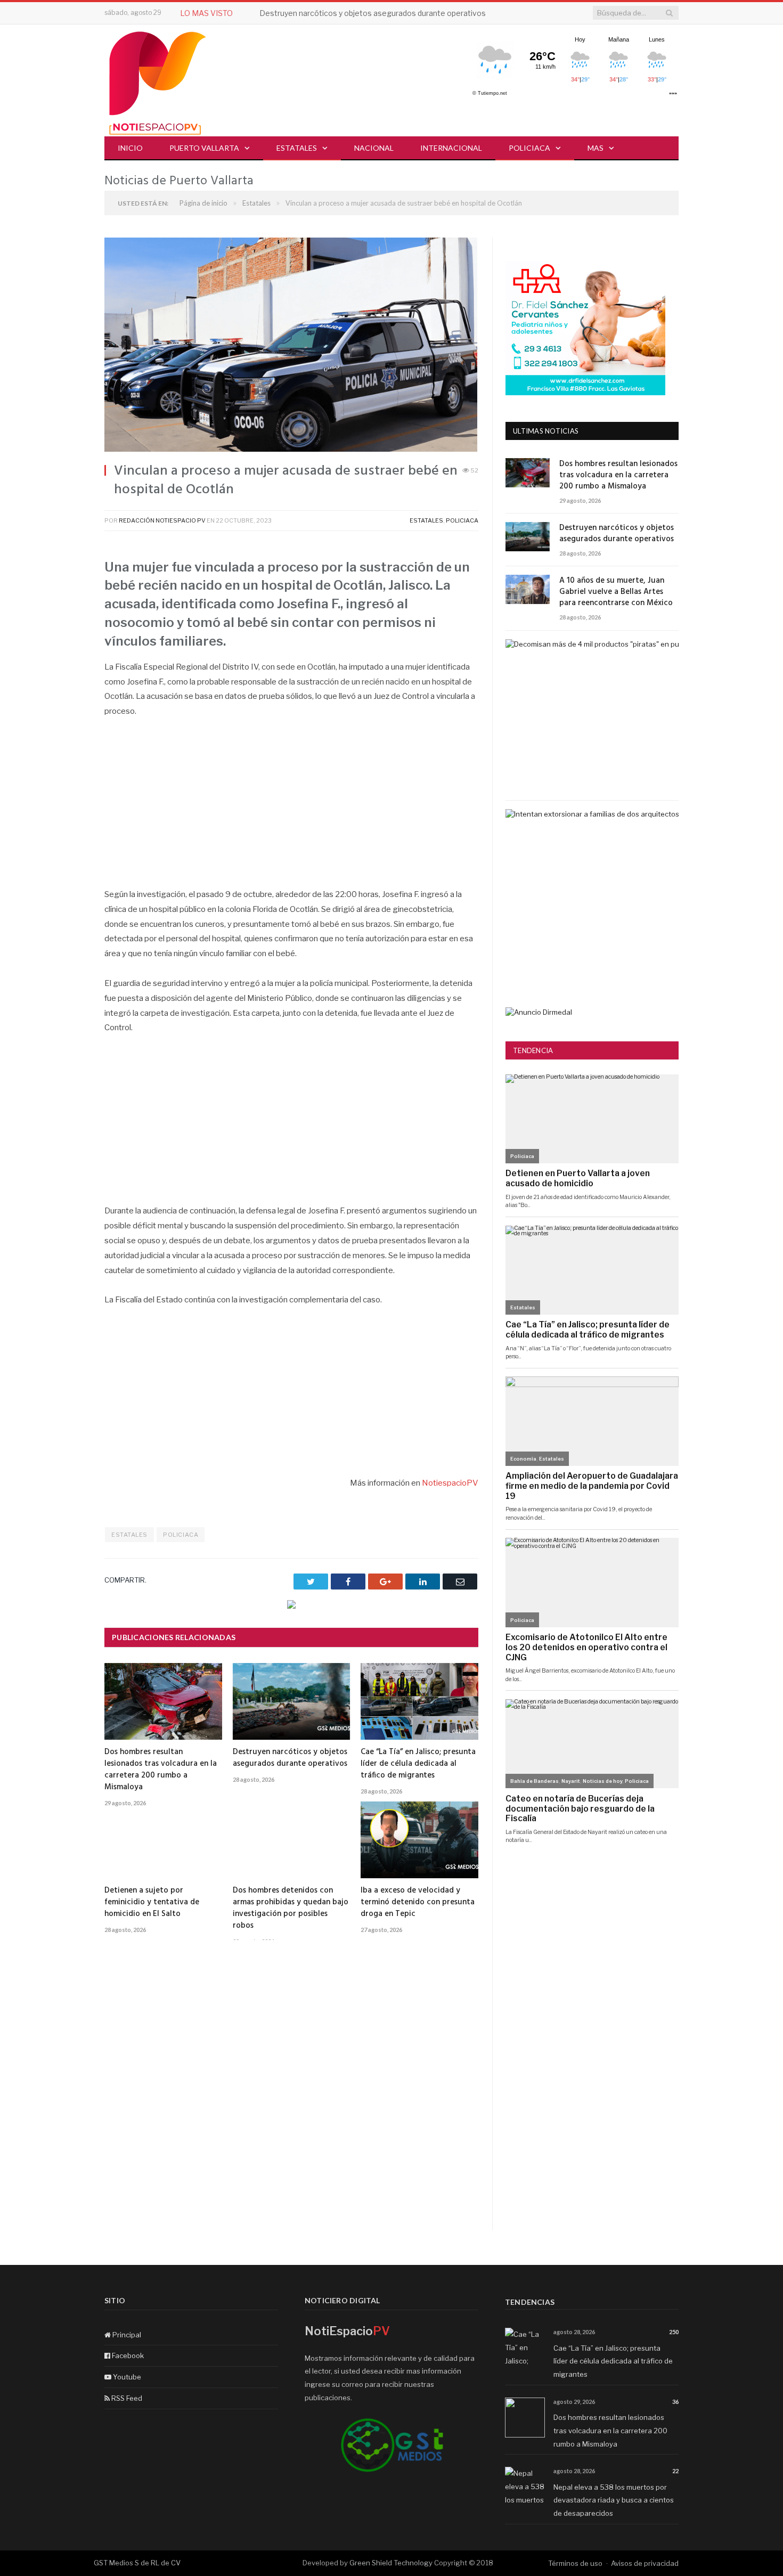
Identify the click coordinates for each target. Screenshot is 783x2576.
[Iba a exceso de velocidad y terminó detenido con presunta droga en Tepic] (419, 1840)
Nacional (374, 148)
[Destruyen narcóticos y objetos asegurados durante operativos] (292, 1701)
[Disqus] (291, 2094)
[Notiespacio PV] (158, 81)
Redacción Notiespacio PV (162, 520)
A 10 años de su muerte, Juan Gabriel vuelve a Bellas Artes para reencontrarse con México (616, 592)
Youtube (126, 2377)
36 (675, 2402)
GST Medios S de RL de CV (137, 2563)
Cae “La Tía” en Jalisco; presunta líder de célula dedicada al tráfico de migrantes (418, 1764)
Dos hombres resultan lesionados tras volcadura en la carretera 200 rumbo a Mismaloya (161, 1770)
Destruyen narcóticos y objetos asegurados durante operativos (373, 13)
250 (674, 2332)
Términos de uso (575, 2563)
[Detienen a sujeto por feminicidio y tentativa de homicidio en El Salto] (163, 1840)
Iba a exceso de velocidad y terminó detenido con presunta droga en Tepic (418, 1902)
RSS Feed (126, 2398)
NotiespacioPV (449, 1483)
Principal (126, 2335)
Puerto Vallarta (204, 148)
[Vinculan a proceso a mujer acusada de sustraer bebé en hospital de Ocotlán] (291, 346)
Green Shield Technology (391, 2563)
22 (675, 2471)
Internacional (451, 148)
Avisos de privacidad (645, 2563)
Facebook (127, 2355)
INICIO (130, 148)
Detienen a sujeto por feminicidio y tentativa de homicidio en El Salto (152, 1902)
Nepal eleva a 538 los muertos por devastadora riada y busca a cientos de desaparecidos (614, 2500)
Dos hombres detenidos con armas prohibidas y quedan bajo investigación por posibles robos (291, 1908)
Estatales (297, 148)
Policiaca (529, 148)
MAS (596, 148)
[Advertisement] (291, 809)
